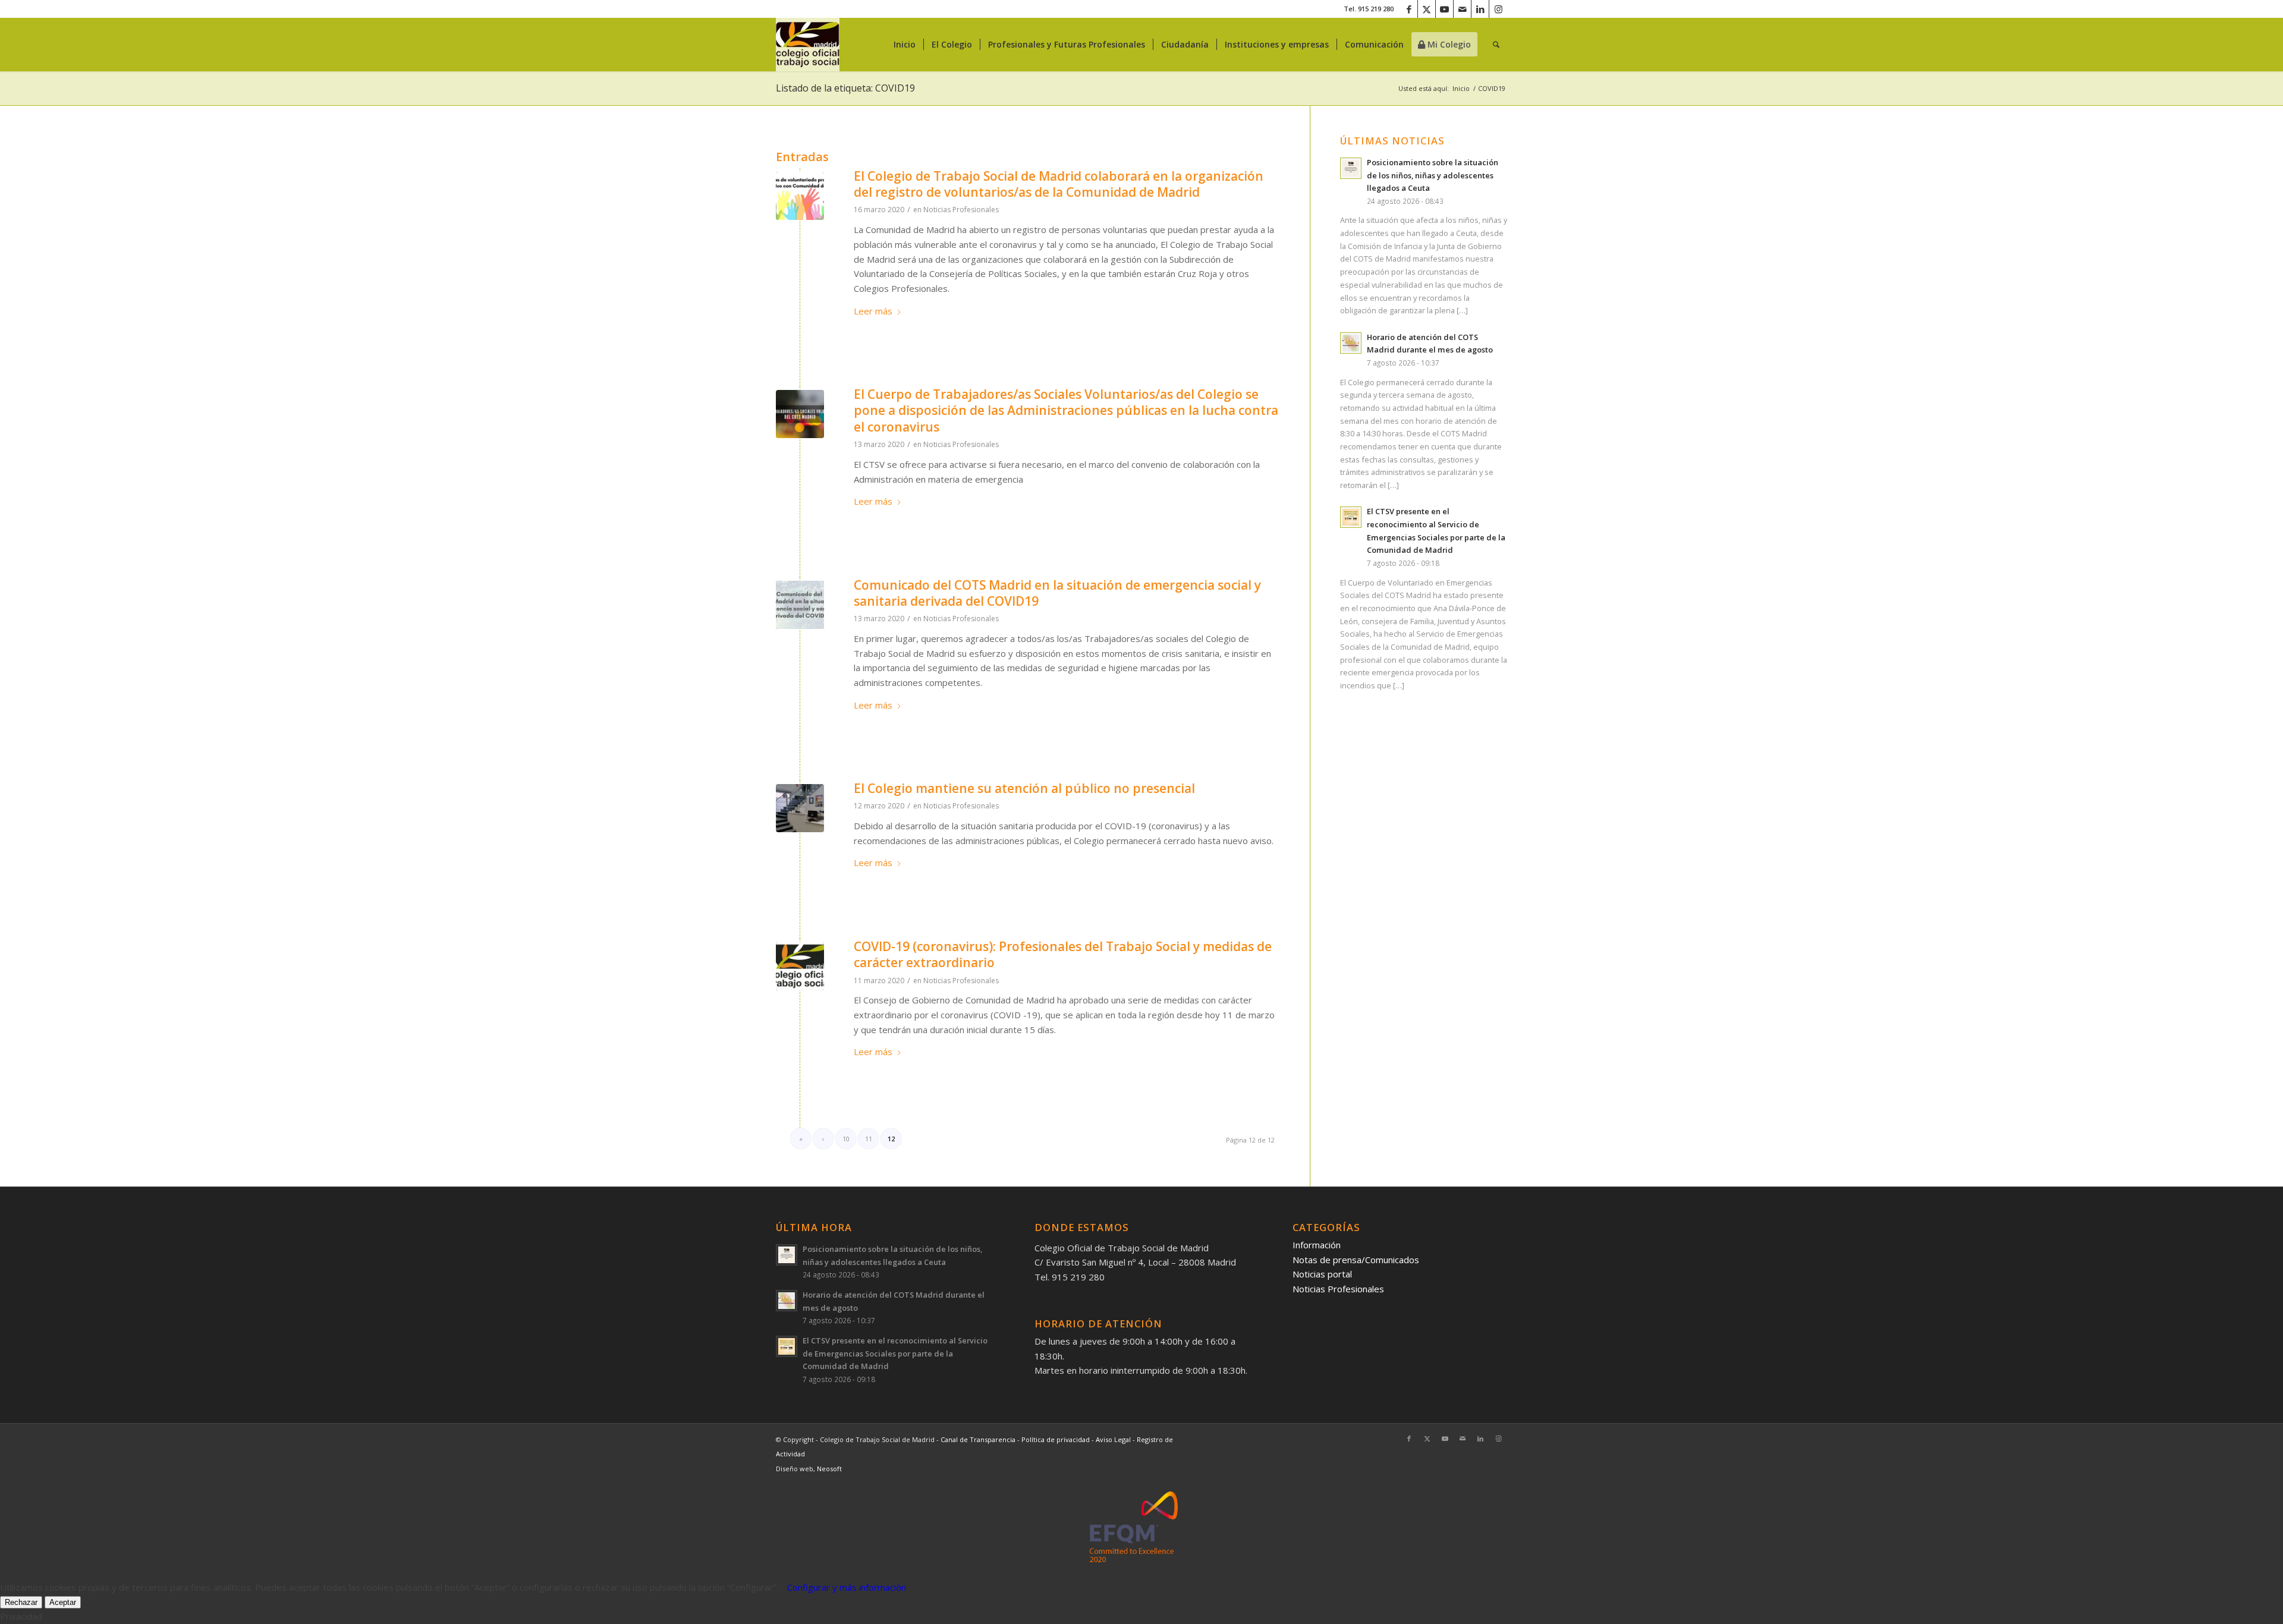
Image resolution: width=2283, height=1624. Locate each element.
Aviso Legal (1114, 1439)
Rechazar (21, 1602)
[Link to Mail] (1462, 9)
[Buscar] (1496, 45)
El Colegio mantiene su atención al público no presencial (1024, 788)
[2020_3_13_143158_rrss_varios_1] (800, 414)
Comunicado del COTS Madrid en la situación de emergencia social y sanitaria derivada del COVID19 (1057, 593)
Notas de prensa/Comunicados (1356, 1260)
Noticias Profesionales (961, 210)
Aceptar (63, 1602)
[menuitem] (905, 45)
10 (846, 1139)
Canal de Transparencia (978, 1439)
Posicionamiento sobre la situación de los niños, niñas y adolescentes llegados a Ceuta (1433, 175)
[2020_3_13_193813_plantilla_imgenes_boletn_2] (800, 605)
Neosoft (829, 1469)
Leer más (873, 311)
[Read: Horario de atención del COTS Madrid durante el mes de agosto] (1351, 343)
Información (1317, 1245)
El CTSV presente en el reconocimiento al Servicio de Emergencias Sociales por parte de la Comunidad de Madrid (895, 1353)
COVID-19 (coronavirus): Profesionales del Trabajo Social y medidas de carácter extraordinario (1063, 954)
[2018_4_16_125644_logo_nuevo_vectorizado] (800, 966)
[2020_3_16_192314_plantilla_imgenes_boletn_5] (800, 196)
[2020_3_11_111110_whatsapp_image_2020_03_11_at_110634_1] (800, 808)
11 (869, 1139)
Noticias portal (1322, 1274)
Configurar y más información (847, 1587)
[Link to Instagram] (1498, 9)
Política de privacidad (1056, 1439)
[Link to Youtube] (1444, 9)
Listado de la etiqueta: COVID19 (845, 88)
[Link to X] (1427, 9)
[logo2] (808, 45)
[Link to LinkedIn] (1480, 9)
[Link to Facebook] (1409, 9)
